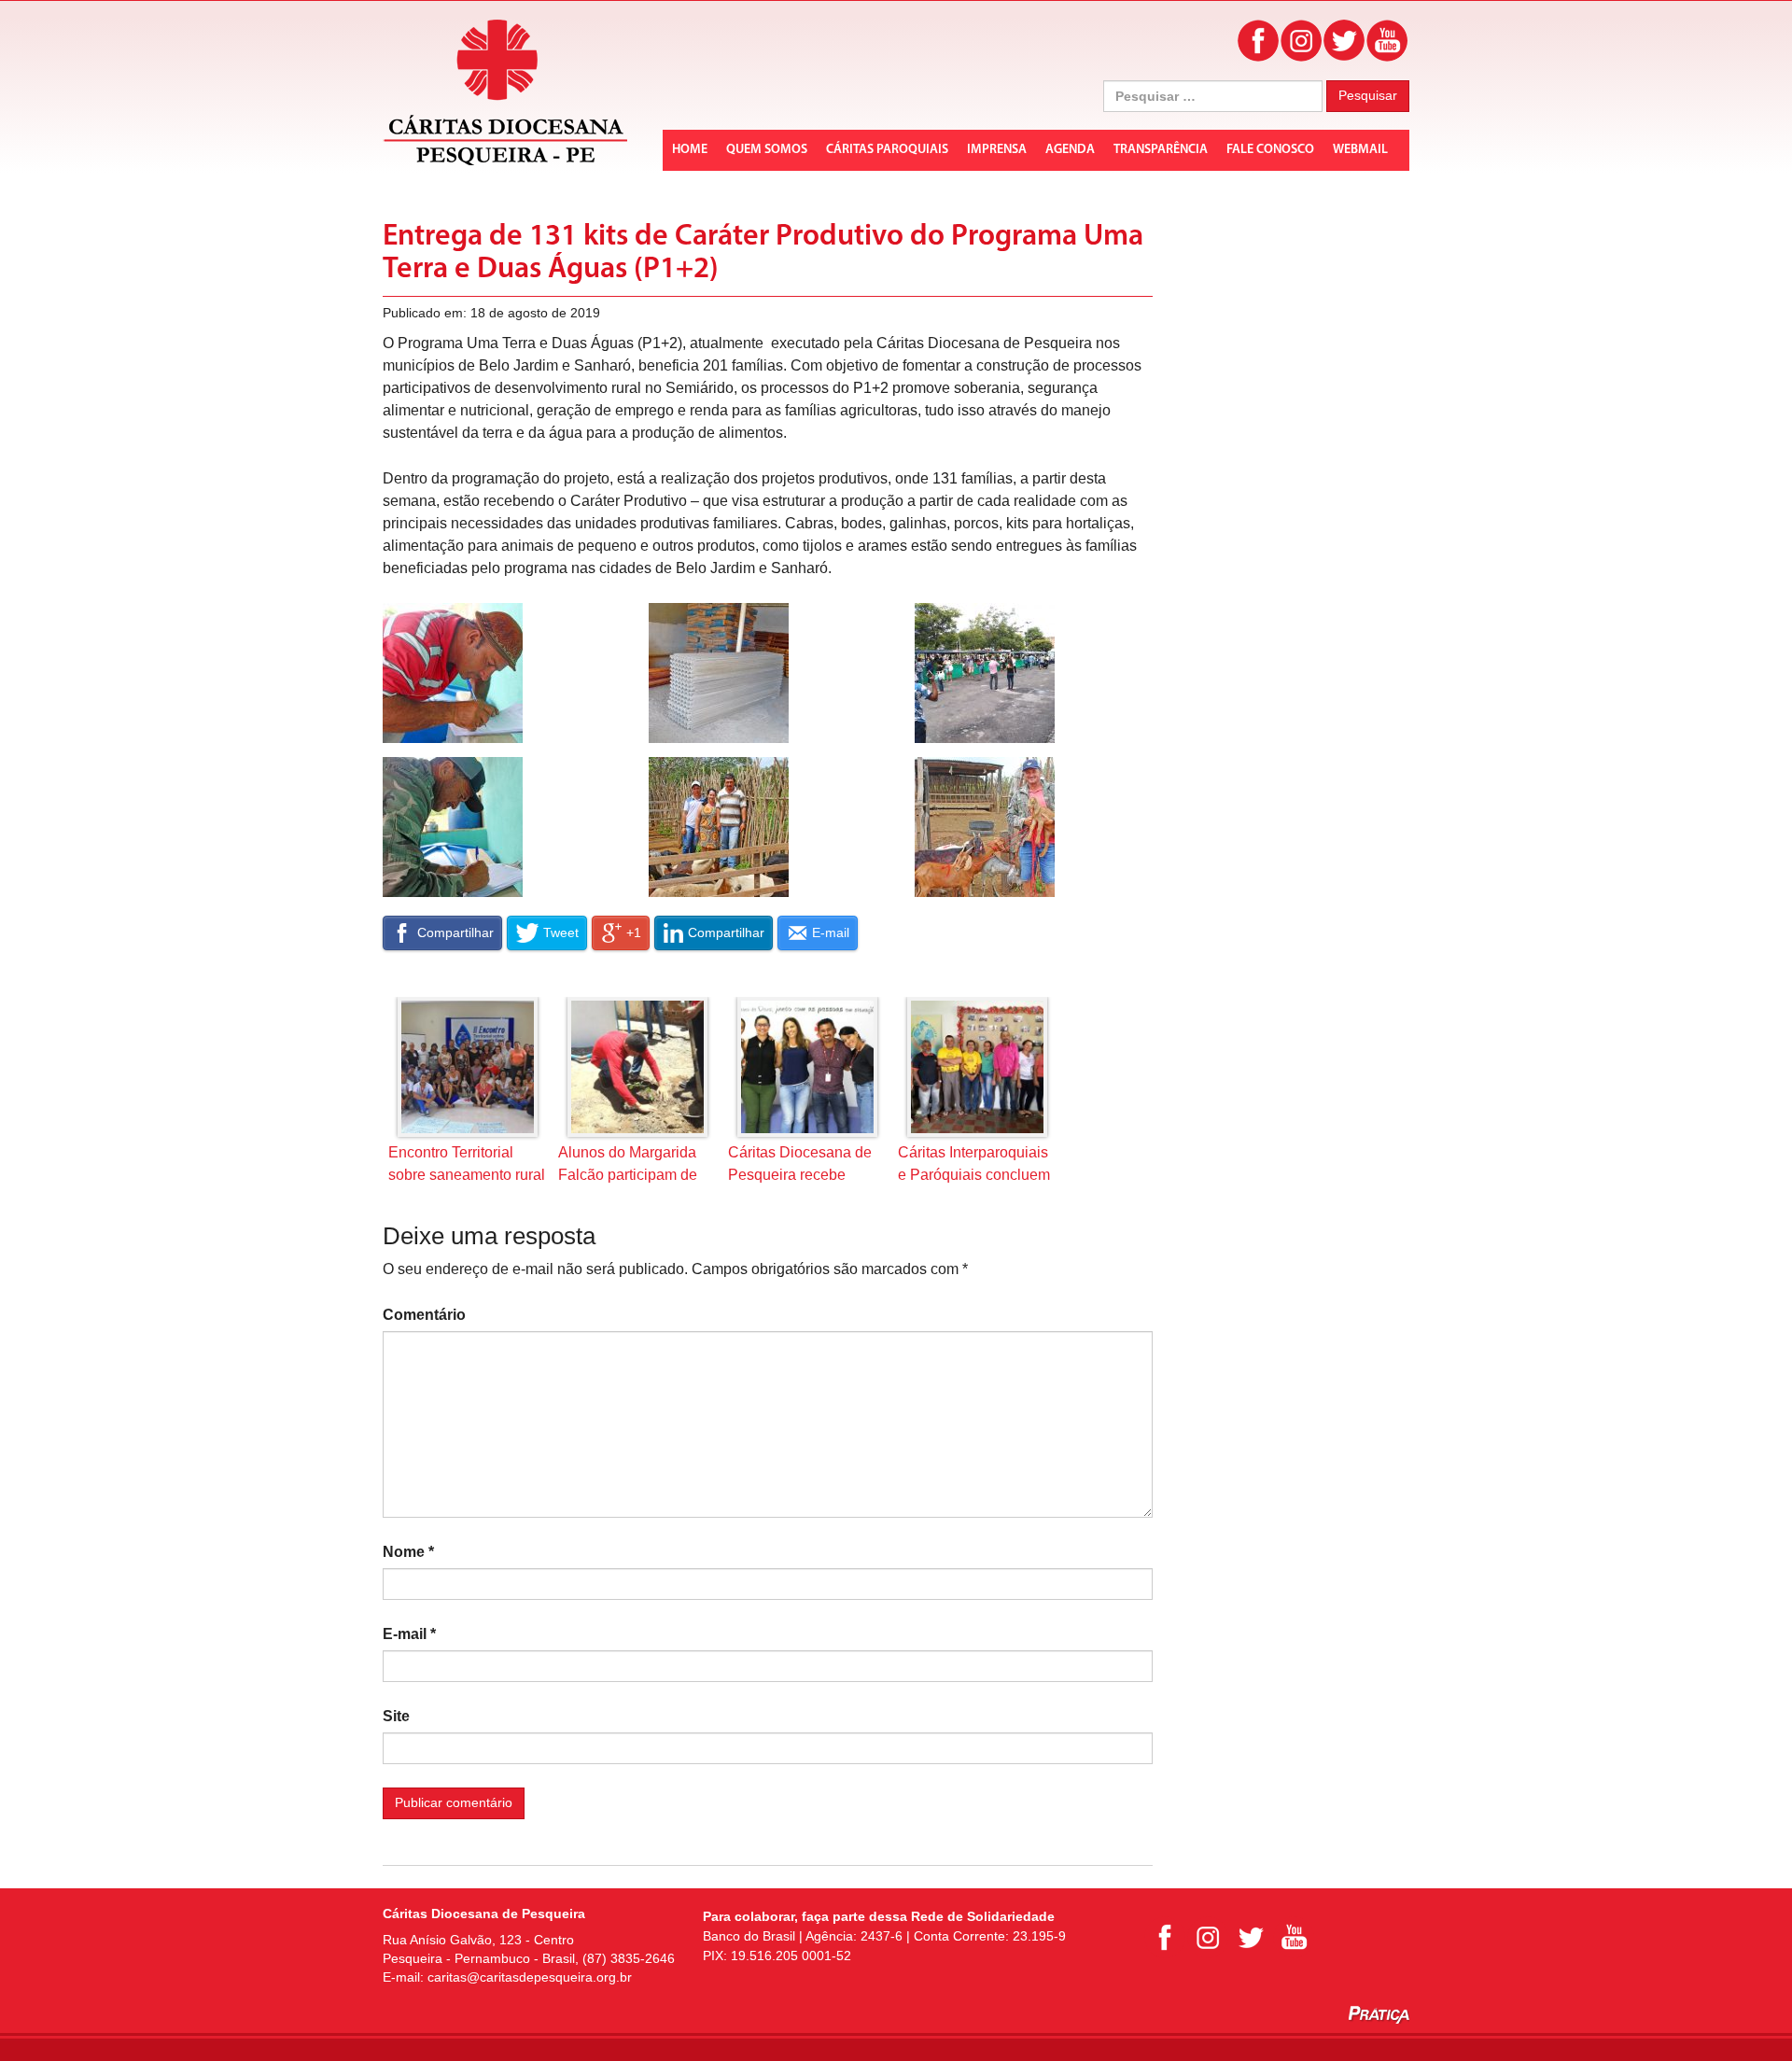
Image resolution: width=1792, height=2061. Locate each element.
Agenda (1070, 150)
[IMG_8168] (453, 673)
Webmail (1360, 150)
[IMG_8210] (719, 827)
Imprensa (997, 150)
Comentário (424, 1315)
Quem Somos (767, 150)
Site (396, 1716)
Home (690, 150)
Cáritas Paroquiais (887, 150)
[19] (985, 673)
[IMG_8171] (453, 827)
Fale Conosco (1270, 150)
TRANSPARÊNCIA (1161, 150)
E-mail (409, 1634)
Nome (408, 1552)
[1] (719, 673)
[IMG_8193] (985, 827)
